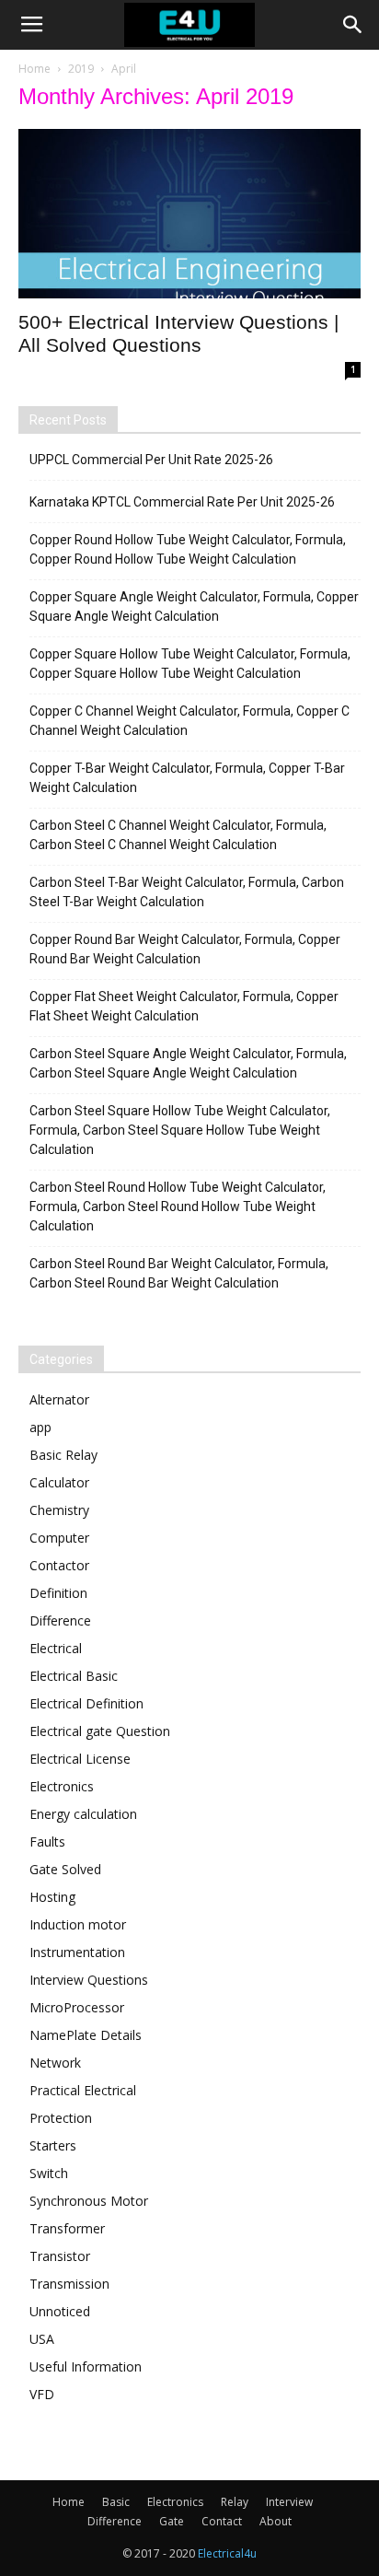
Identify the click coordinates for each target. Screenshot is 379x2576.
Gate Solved (65, 1869)
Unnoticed (60, 2311)
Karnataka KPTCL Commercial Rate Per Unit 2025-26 (182, 502)
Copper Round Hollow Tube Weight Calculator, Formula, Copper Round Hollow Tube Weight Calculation (188, 549)
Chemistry (59, 1510)
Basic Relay (63, 1455)
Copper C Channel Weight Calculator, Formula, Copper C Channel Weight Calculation (189, 721)
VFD (42, 2394)
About (276, 2521)
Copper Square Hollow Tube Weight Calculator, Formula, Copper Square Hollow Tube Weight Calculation (190, 664)
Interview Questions (89, 1980)
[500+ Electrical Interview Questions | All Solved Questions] (189, 214)
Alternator (59, 1399)
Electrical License (80, 1759)
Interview (289, 2502)
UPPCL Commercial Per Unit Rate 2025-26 (151, 460)
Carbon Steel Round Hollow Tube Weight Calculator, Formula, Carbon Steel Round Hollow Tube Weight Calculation (178, 1206)
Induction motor (78, 1924)
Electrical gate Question (100, 1731)
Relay (235, 2502)
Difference (60, 1620)
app (40, 1427)
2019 (81, 69)
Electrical (56, 1648)
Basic (116, 2502)
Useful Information (86, 2366)
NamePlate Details (86, 2035)
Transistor (60, 2256)
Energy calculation (83, 1814)
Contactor (59, 1565)
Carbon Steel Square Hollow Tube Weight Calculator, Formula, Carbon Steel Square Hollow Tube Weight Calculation (180, 1130)
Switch (49, 2173)
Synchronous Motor (89, 2201)
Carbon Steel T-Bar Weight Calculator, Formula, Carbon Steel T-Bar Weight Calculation (187, 892)
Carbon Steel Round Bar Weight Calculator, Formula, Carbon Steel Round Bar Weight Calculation (179, 1273)
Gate (172, 2521)
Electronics (62, 1786)
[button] (353, 25)
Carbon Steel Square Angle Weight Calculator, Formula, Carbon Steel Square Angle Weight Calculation (188, 1063)
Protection (61, 2118)
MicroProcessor (77, 2007)
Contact (222, 2521)
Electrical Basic (74, 1676)
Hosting (52, 1897)
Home (34, 69)
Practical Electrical (83, 2090)
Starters (53, 2145)
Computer (59, 1538)
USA (42, 2339)
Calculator (59, 1482)
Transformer (67, 2228)
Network (55, 2063)
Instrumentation (77, 1952)
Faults (47, 1842)
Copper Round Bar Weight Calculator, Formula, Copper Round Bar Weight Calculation (185, 949)
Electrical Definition (86, 1703)
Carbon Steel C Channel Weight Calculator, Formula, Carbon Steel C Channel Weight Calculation (178, 835)
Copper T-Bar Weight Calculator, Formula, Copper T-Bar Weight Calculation (187, 778)
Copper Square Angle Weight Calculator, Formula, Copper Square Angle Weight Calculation (194, 606)
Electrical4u (227, 2553)
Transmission (69, 2284)
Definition (58, 1593)
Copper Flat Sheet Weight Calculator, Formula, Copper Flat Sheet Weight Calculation (184, 1006)
